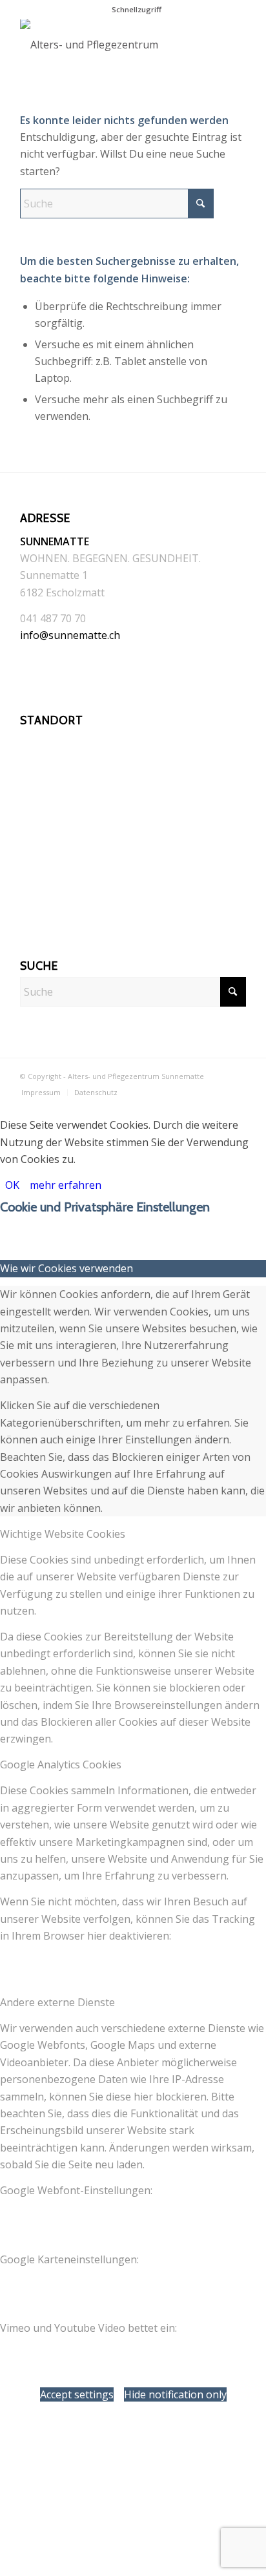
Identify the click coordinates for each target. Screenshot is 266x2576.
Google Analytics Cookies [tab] (61, 1764)
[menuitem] (137, 10)
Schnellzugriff (137, 9)
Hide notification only (175, 2394)
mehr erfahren (66, 1185)
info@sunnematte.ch (70, 635)
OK (12, 1185)
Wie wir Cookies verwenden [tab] (66, 1268)
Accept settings (77, 2394)
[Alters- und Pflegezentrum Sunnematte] (110, 45)
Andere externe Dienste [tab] (57, 2002)
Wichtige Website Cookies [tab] (63, 1534)
